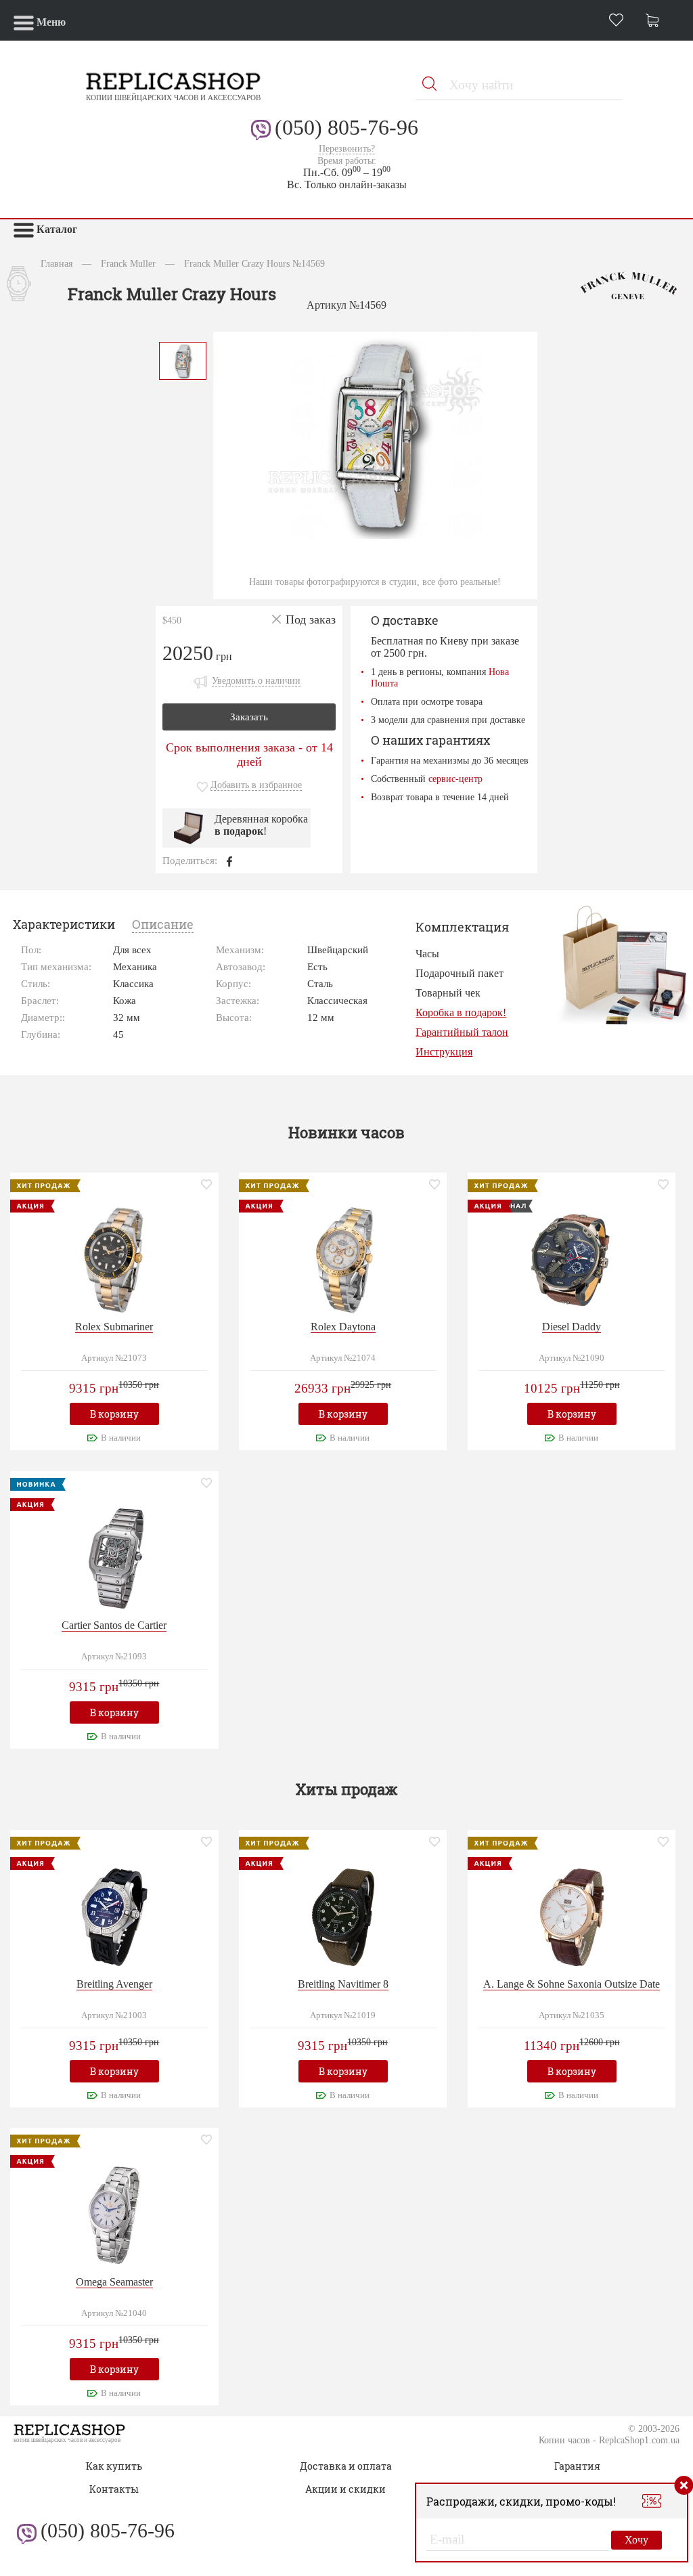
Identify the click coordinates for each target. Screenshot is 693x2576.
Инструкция (444, 1052)
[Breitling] (114, 1916)
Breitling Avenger (114, 1984)
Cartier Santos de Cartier (114, 1625)
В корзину (114, 1414)
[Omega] (114, 2214)
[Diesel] (572, 1258)
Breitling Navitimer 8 (343, 1984)
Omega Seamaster (114, 2282)
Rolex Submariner (114, 1327)
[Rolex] (114, 1258)
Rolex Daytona (343, 1327)
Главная (57, 263)
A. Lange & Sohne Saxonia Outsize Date (572, 1984)
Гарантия (577, 2466)
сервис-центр (455, 779)
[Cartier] (114, 1557)
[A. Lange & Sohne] (572, 1916)
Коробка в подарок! (461, 1012)
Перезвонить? (347, 149)
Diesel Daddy (572, 1327)
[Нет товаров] (656, 22)
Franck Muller (128, 263)
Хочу (636, 2540)
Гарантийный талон (462, 1032)
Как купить (114, 2466)
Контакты (114, 2489)
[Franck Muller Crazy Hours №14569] (183, 359)
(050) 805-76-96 (346, 127)
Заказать (249, 717)
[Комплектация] (624, 964)
